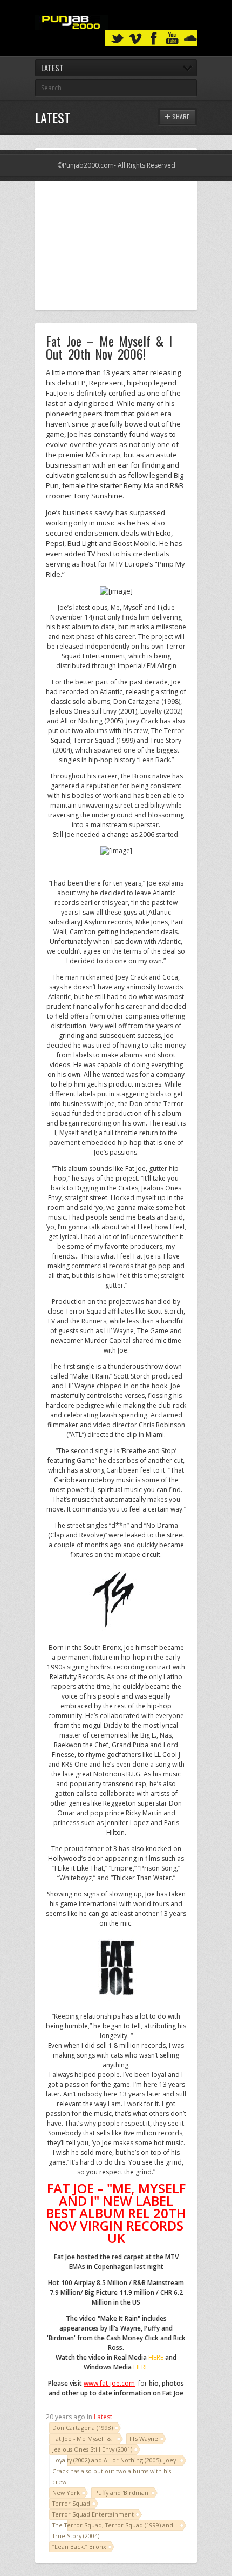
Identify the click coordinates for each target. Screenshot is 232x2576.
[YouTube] (172, 39)
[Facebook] (154, 39)
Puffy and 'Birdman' (122, 2492)
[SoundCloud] (190, 39)
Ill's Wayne (144, 2438)
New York (66, 2492)
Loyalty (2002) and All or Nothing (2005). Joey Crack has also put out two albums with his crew (114, 2471)
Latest (103, 2417)
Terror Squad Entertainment (93, 2514)
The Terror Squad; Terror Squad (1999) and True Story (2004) (113, 2530)
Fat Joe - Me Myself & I (84, 2438)
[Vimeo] (135, 39)
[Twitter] (117, 39)
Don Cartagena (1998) (83, 2428)
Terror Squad (71, 2503)
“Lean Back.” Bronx (79, 2547)
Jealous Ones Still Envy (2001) (92, 2449)
